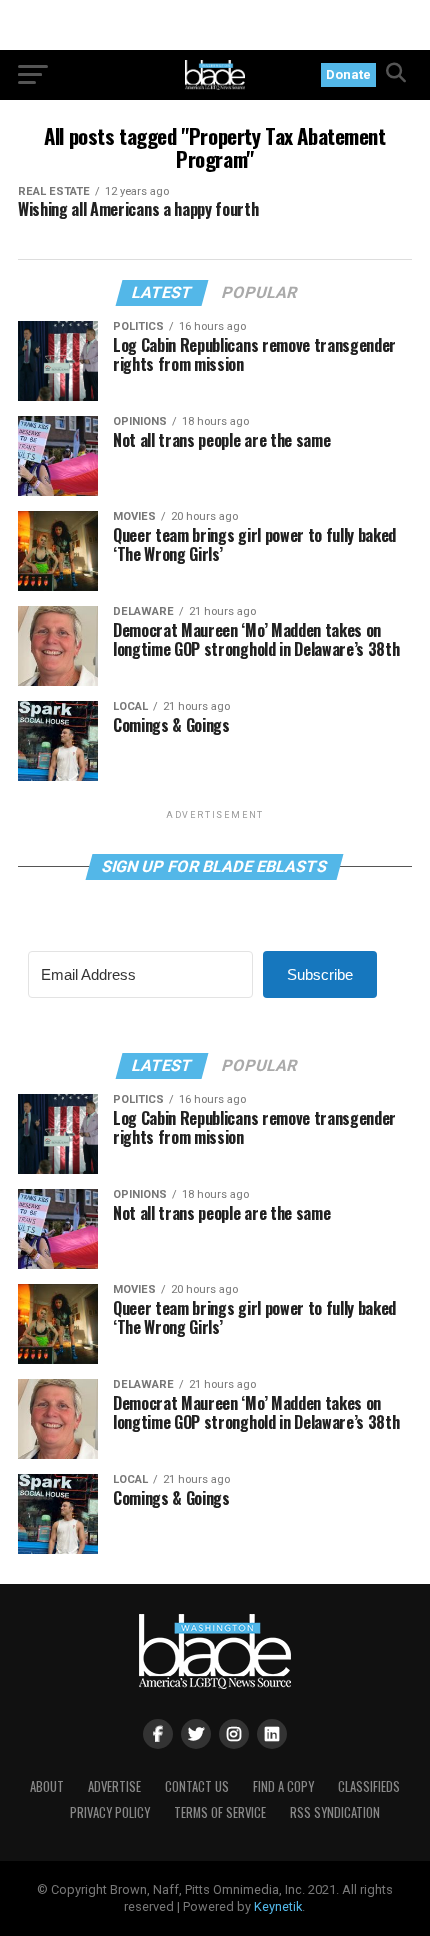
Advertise (114, 1786)
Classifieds (369, 1786)
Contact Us (197, 1786)
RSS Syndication (335, 1812)
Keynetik (278, 1906)
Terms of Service (220, 1812)
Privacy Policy (110, 1812)
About (47, 1786)
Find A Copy (283, 1786)
